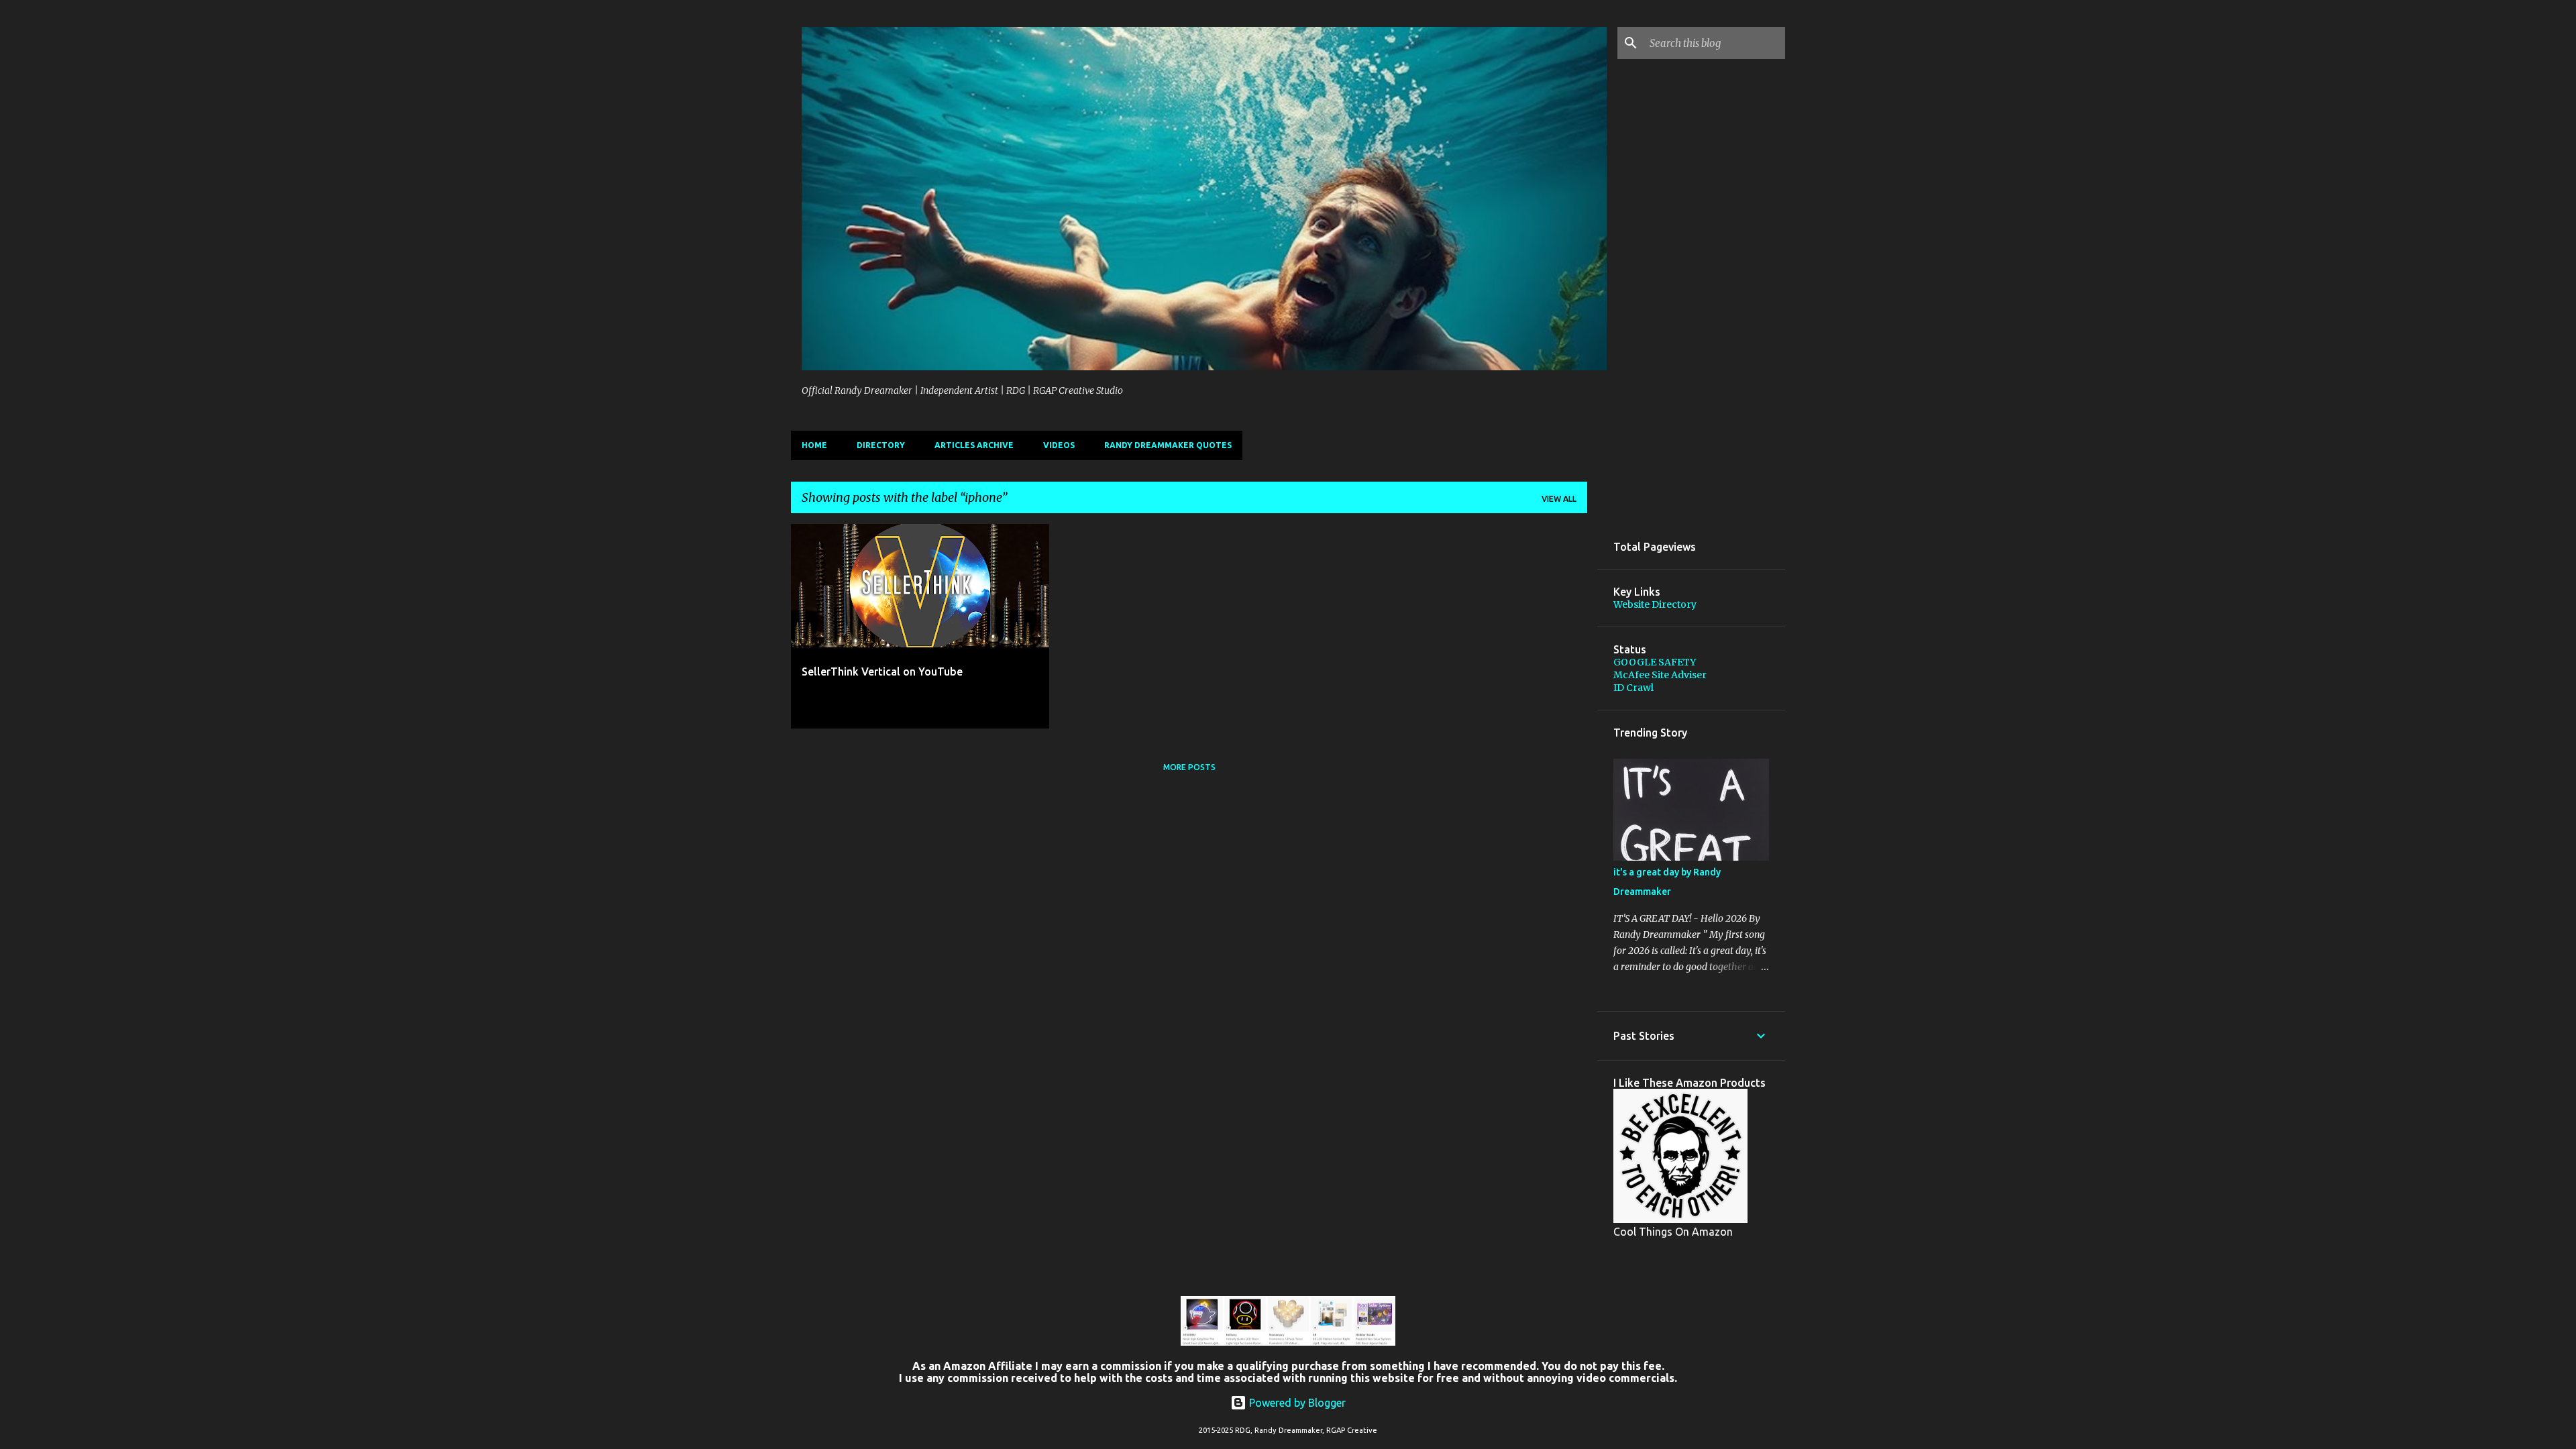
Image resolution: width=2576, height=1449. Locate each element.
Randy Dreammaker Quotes (1168, 445)
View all (1559, 499)
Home (814, 445)
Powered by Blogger (1296, 1403)
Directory (881, 445)
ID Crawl (1633, 688)
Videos (1059, 445)
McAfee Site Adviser (1660, 675)
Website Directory (1655, 604)
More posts (1189, 767)
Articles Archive (974, 445)
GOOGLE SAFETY (1655, 662)
